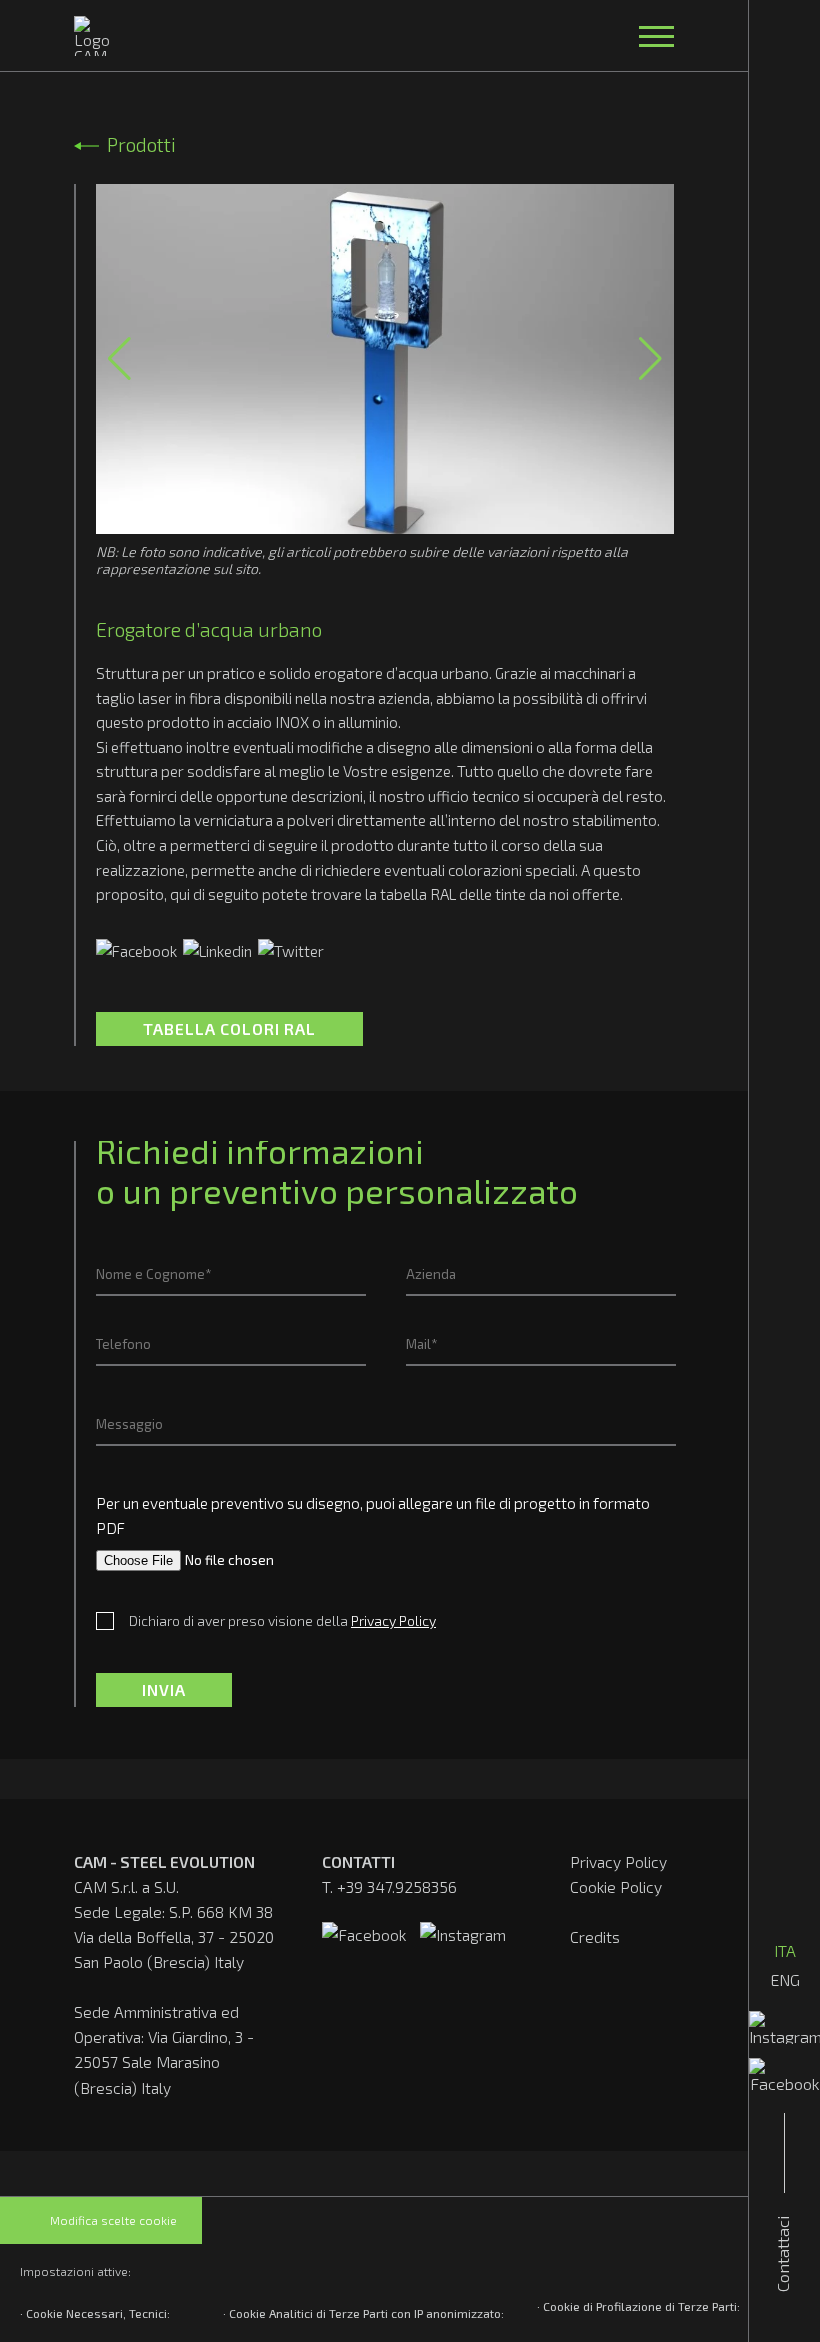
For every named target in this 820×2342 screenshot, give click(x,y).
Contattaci (782, 2254)
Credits (595, 1936)
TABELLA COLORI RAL (229, 1028)
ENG (785, 1979)
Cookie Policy (616, 1886)
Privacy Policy (618, 1861)
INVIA (164, 1689)
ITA (785, 1950)
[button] (119, 359)
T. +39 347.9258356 (389, 1886)
